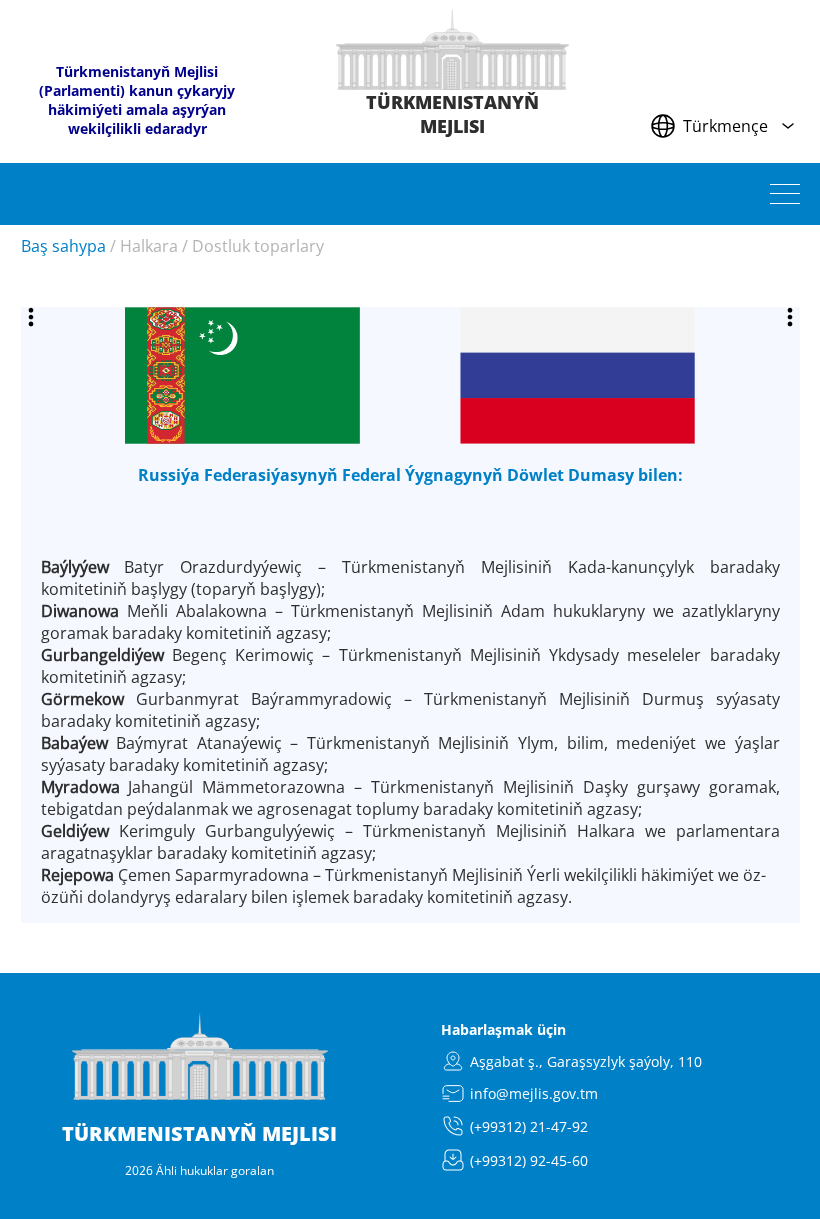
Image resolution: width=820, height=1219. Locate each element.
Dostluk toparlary (258, 246)
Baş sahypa (63, 246)
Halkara (149, 246)
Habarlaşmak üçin (503, 1029)
